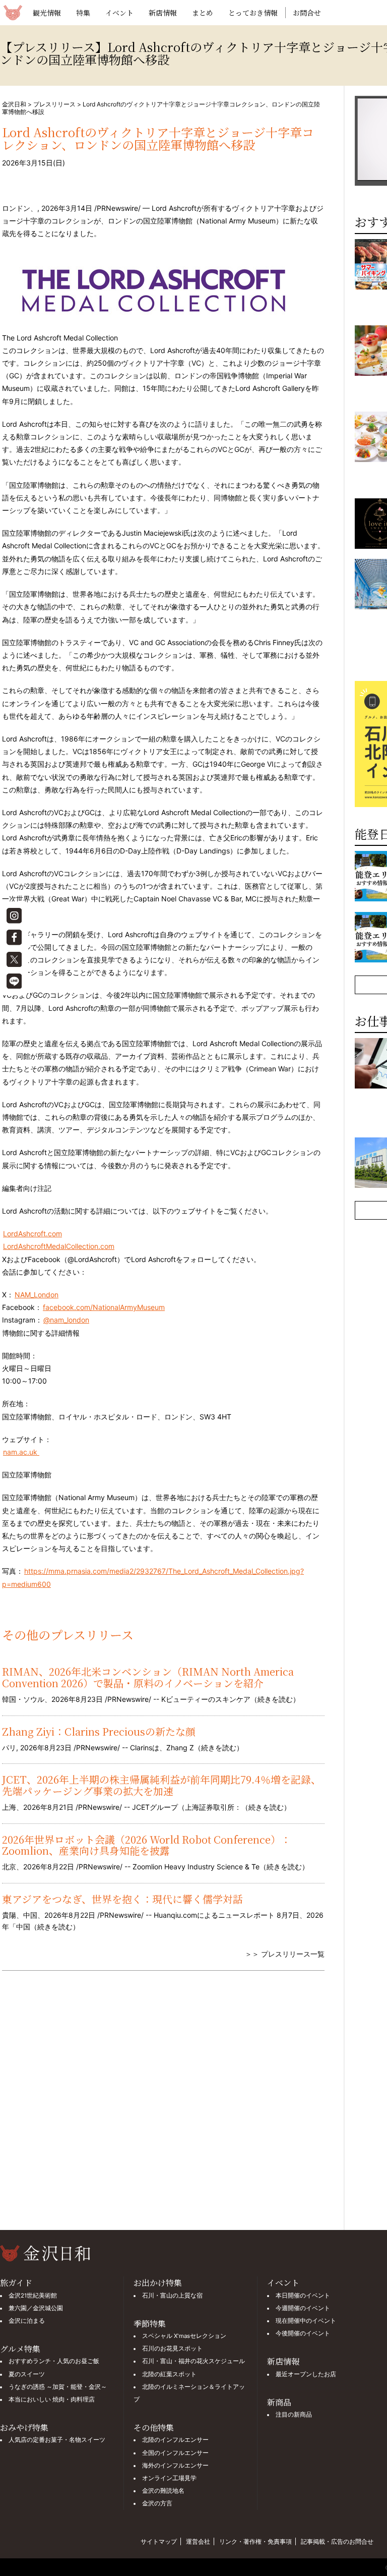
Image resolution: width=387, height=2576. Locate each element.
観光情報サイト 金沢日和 (13, 13)
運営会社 (198, 2541)
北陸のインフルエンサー (175, 2440)
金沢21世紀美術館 (33, 2296)
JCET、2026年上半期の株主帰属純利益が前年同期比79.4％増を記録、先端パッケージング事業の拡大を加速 (162, 1785)
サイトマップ (159, 2541)
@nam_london (66, 1320)
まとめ (203, 13)
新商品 (279, 2402)
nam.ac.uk (21, 1452)
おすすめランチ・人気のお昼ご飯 (54, 2361)
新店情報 (163, 13)
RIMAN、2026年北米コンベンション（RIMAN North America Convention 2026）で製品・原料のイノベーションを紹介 (148, 1677)
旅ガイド (16, 2283)
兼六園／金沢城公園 (36, 2308)
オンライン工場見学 (169, 2478)
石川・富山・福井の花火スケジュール (193, 2361)
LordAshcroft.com (33, 1234)
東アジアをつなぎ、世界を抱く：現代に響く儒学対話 (122, 1899)
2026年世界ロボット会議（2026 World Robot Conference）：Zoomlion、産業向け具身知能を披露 (146, 1845)
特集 (83, 13)
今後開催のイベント (303, 2333)
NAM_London (37, 1295)
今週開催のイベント (303, 2308)
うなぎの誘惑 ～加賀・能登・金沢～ (58, 2387)
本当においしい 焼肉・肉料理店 (52, 2399)
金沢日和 (14, 104)
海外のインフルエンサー (175, 2466)
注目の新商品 (294, 2415)
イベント (119, 13)
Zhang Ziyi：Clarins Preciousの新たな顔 (99, 1731)
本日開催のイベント (303, 2296)
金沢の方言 (157, 2503)
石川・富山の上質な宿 (172, 2296)
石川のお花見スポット (172, 2349)
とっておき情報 (253, 13)
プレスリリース (54, 104)
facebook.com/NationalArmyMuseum (104, 1307)
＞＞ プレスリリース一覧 (285, 1954)
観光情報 (47, 13)
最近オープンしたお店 (306, 2374)
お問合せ (307, 13)
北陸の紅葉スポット (169, 2374)
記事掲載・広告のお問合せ (337, 2541)
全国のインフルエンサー (175, 2453)
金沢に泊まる (27, 2321)
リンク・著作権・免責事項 (255, 2541)
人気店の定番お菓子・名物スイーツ (57, 2440)
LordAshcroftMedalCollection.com (59, 1246)
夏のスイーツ (27, 2374)
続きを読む (275, 1699)
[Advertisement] (163, 2107)
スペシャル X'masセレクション (184, 2336)
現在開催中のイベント (306, 2321)
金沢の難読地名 (163, 2491)
